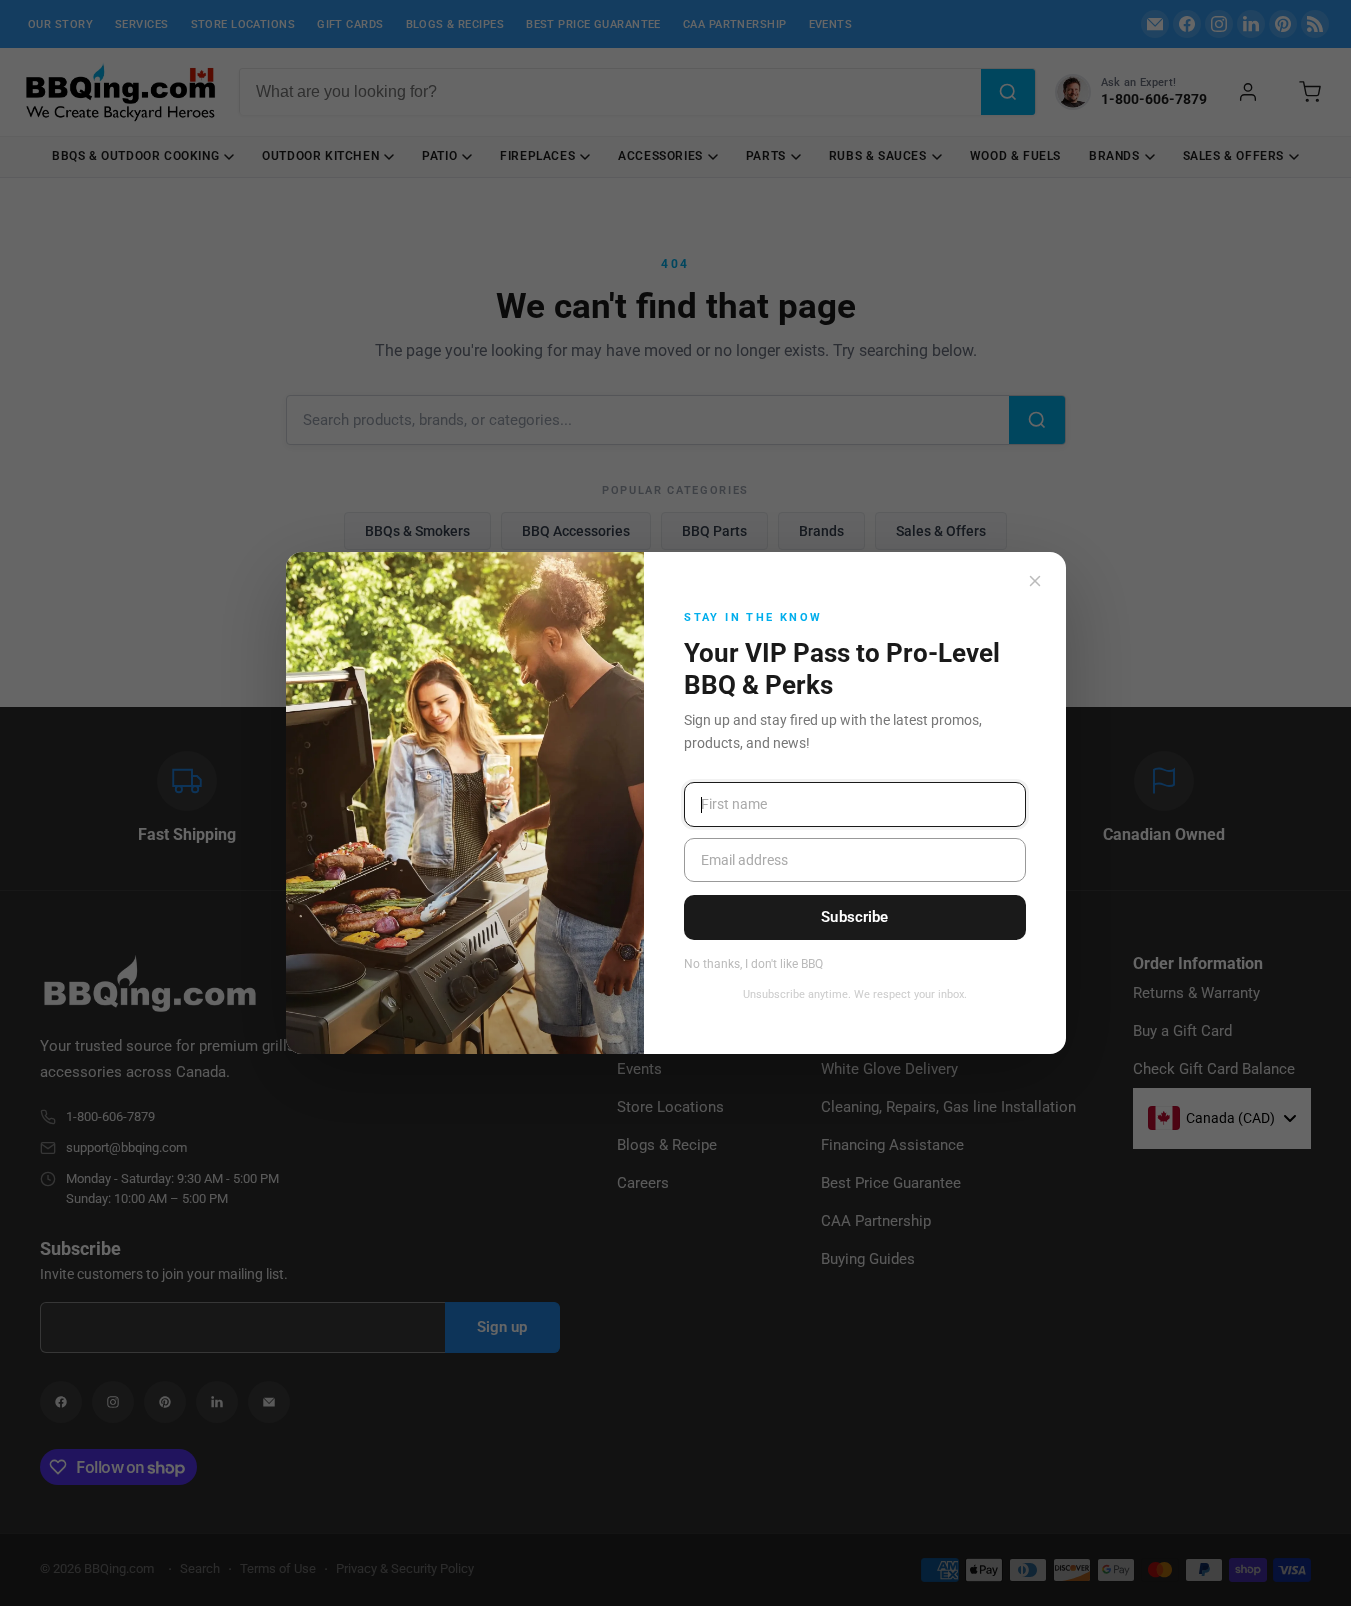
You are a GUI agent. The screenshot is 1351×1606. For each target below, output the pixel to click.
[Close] (1035, 581)
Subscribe (854, 917)
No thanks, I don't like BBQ (753, 964)
